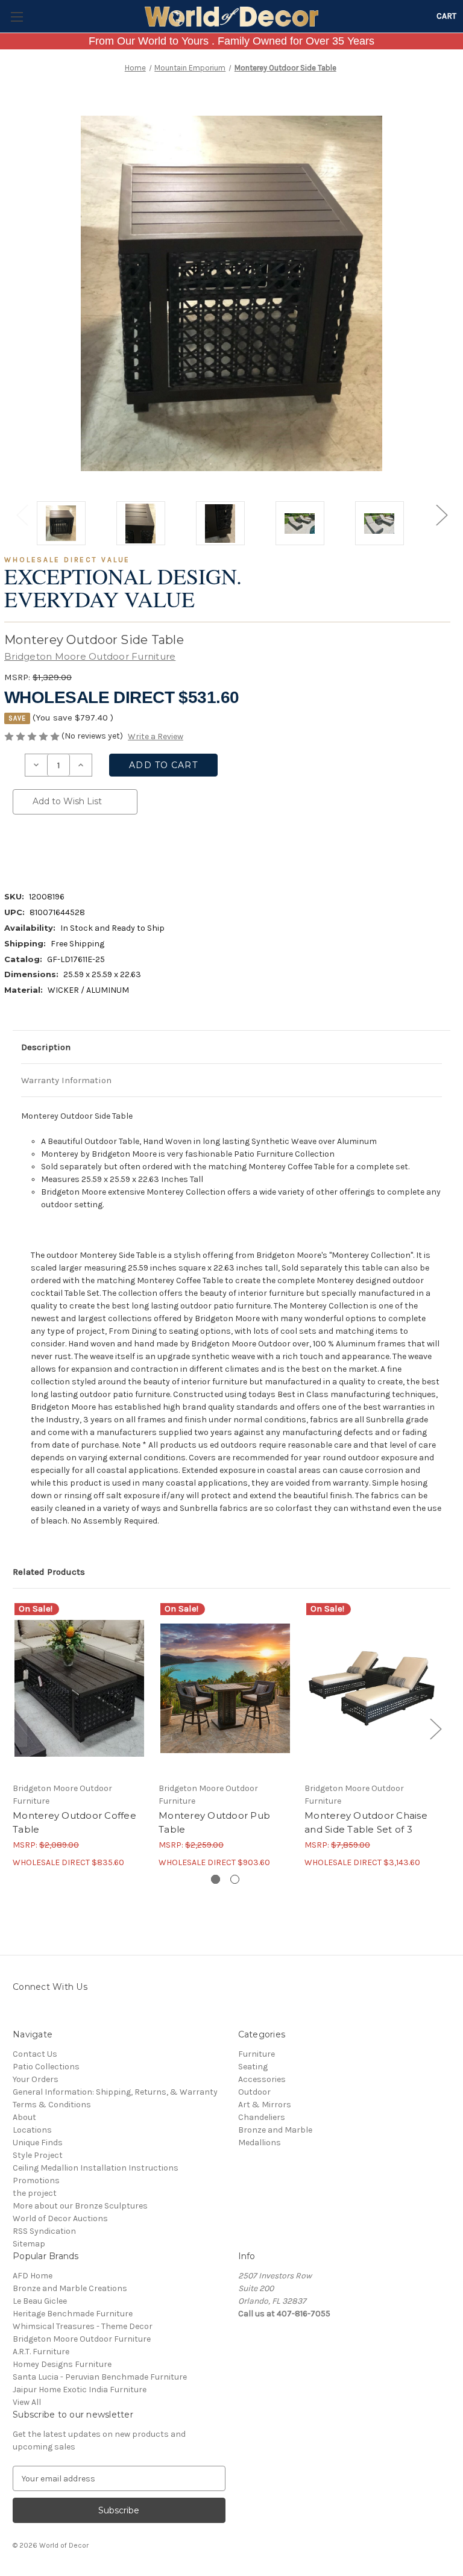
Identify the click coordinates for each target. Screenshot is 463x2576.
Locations (32, 2130)
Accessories (262, 2079)
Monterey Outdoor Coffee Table (74, 1822)
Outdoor (254, 2092)
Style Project (38, 2155)
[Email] (39, 849)
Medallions (260, 2143)
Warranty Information (66, 1080)
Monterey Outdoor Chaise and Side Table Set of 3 (366, 1822)
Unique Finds (38, 2143)
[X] (80, 849)
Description (46, 1047)
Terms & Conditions (52, 2105)
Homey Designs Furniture (62, 2364)
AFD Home (33, 2276)
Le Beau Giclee (40, 2301)
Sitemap (29, 2244)
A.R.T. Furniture (41, 2352)
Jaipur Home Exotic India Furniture (80, 2390)
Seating (253, 2067)
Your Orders (36, 2079)
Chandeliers (262, 2117)
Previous (22, 514)
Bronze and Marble (275, 2130)
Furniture (257, 2054)
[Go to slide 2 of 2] (235, 1879)
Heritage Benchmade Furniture (73, 2314)
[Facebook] (19, 849)
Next (441, 514)
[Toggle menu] (17, 17)
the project (35, 2193)
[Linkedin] (101, 849)
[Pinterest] (121, 849)
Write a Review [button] (156, 736)
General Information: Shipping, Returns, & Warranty (115, 2092)
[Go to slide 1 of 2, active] (216, 1879)
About (24, 2117)
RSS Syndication (44, 2231)
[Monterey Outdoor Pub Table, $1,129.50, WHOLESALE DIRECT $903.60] (225, 1688)
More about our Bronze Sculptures (80, 2206)
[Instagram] (19, 2014)
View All (27, 2402)
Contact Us (35, 2054)
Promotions (36, 2181)
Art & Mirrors (265, 2105)
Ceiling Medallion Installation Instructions (96, 2168)
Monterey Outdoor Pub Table (214, 1822)
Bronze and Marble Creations (70, 2288)
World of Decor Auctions (60, 2218)
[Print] (60, 849)
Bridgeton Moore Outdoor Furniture (82, 2339)
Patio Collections (46, 2067)
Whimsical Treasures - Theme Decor (83, 2326)
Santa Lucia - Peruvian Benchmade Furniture (100, 2377)
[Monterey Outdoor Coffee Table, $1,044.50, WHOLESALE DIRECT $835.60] (79, 1688)
